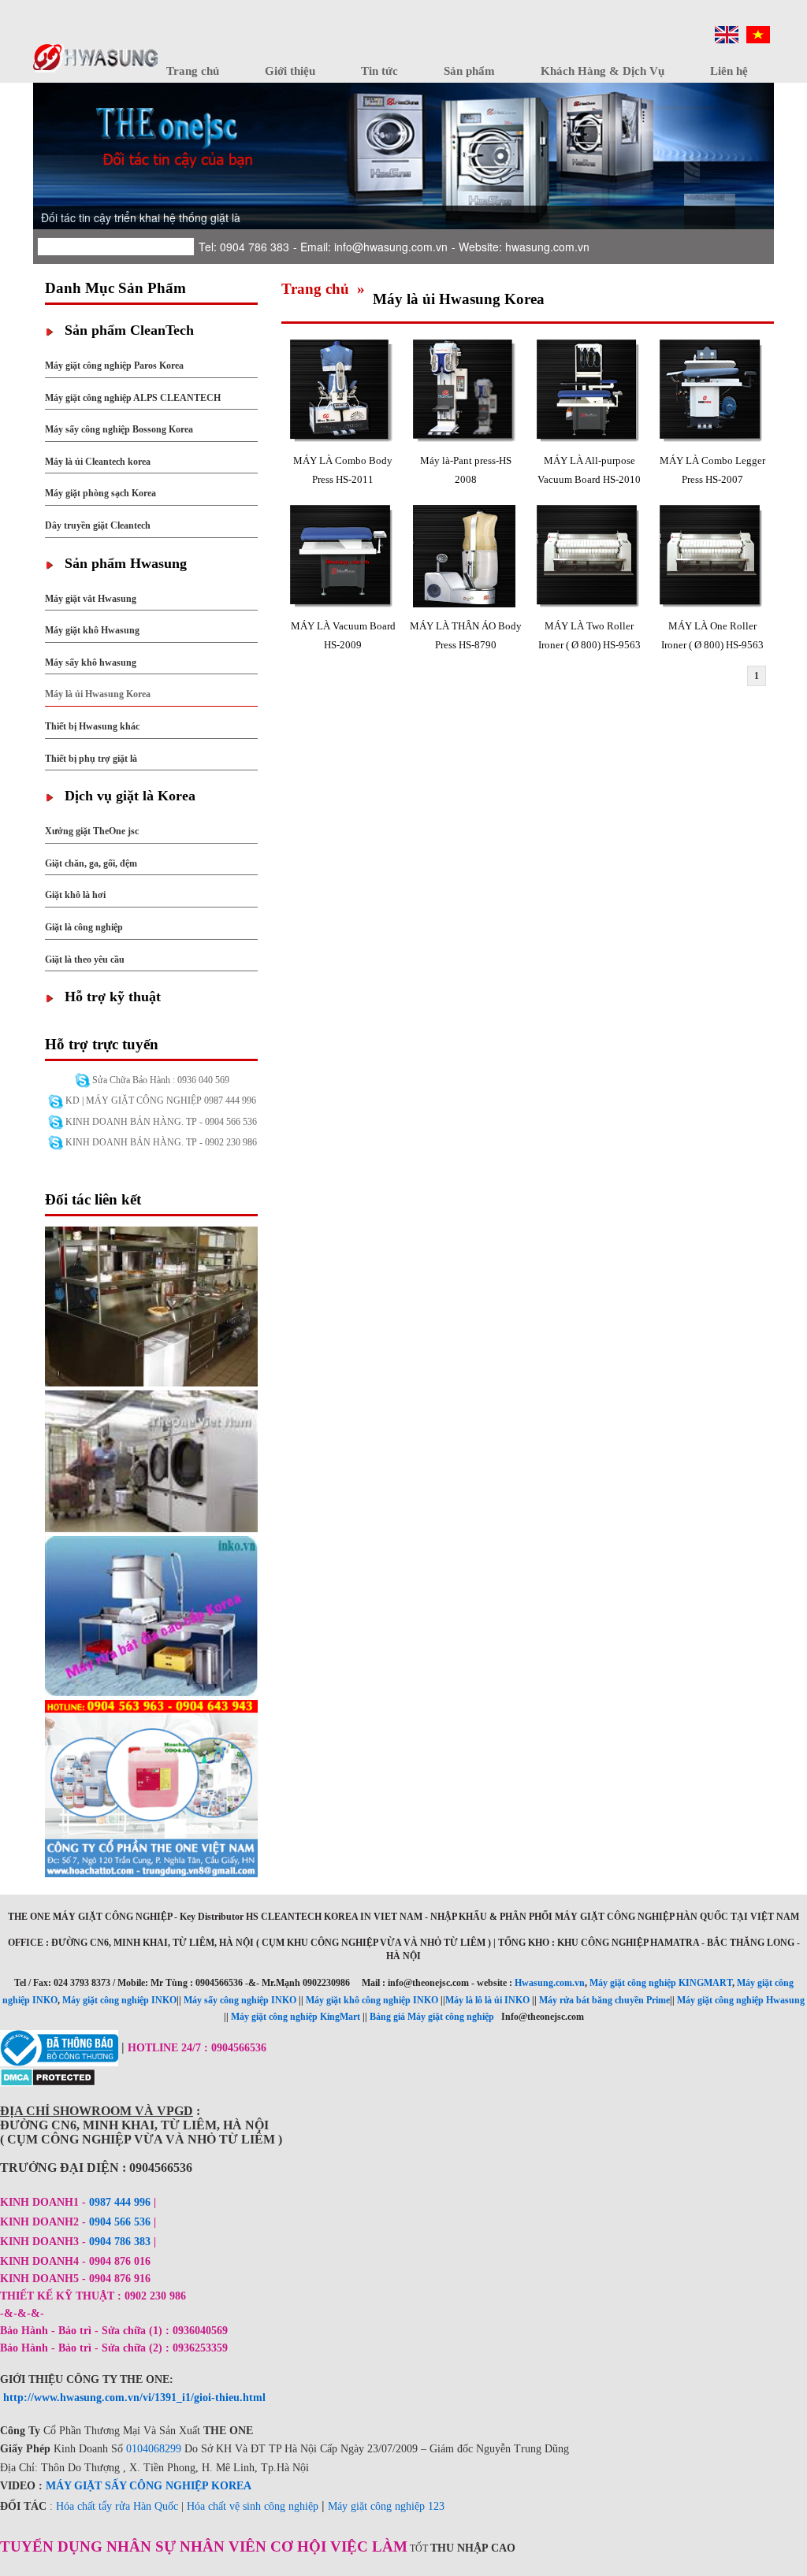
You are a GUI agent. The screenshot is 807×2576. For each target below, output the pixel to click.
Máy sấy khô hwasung (91, 663)
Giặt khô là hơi (75, 895)
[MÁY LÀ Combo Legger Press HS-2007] (712, 393)
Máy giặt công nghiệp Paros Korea (114, 366)
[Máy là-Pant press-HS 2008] (466, 393)
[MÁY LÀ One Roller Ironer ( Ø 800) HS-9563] (712, 558)
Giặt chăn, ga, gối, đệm (91, 863)
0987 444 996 (120, 2202)
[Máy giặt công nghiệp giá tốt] (151, 1460)
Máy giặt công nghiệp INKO (119, 2000)
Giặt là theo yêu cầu (85, 960)
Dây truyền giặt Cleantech (98, 525)
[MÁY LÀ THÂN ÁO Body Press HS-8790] (466, 558)
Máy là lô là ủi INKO (487, 2000)
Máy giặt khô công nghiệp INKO (372, 2000)
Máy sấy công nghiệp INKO (240, 2000)
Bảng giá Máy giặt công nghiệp (432, 2017)
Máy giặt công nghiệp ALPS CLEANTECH (133, 398)
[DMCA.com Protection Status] (48, 2076)
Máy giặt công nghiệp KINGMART (661, 1983)
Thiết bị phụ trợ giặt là (91, 759)
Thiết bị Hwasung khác (92, 726)
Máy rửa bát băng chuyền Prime (604, 2000)
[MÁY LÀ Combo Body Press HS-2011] (343, 393)
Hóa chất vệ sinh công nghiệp (253, 2506)
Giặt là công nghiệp (84, 927)
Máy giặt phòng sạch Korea (100, 493)
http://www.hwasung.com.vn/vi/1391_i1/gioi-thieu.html (134, 2398)
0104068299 (154, 2449)
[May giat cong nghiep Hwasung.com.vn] (95, 57)
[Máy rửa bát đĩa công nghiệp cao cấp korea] (151, 1615)
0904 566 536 (120, 2222)
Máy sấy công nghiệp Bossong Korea (119, 429)
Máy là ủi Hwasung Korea (98, 694)
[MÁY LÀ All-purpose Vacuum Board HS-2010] (589, 393)
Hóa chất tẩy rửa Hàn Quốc (117, 2506)
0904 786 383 (121, 2242)
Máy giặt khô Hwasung (92, 630)
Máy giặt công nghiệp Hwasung (741, 2000)
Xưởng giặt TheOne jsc (92, 831)
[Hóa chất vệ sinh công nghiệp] (151, 1787)
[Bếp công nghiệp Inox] (151, 1305)
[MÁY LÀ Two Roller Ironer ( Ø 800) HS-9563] (589, 558)
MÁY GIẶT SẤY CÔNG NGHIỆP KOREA (149, 2486)
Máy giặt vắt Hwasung (91, 599)
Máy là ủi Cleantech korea (98, 462)
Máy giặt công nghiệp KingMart (296, 2017)
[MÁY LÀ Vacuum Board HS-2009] (343, 558)
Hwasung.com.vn (550, 1983)
